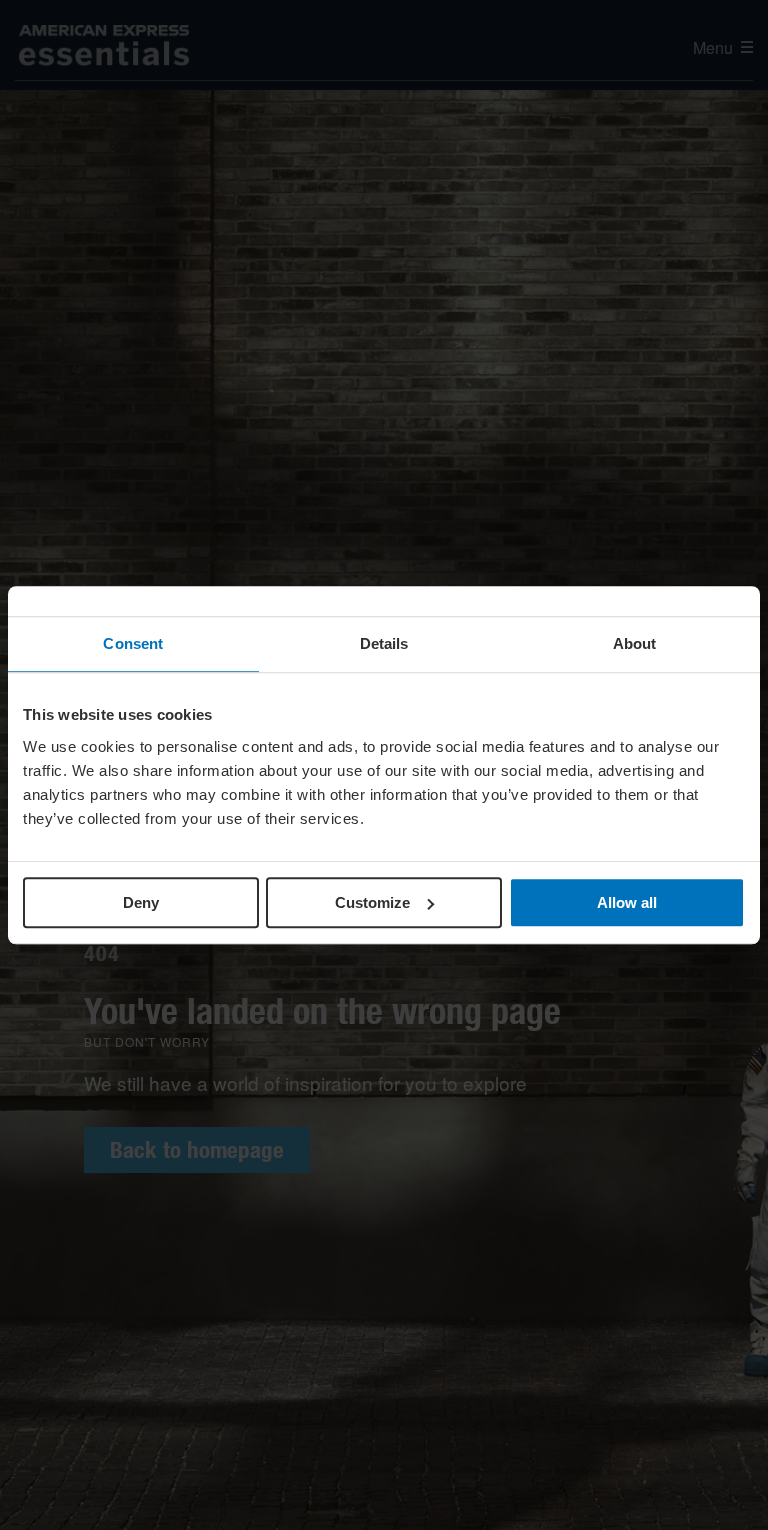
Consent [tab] (133, 643)
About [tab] (635, 643)
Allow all (627, 902)
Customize (372, 902)
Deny (141, 902)
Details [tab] (384, 643)
